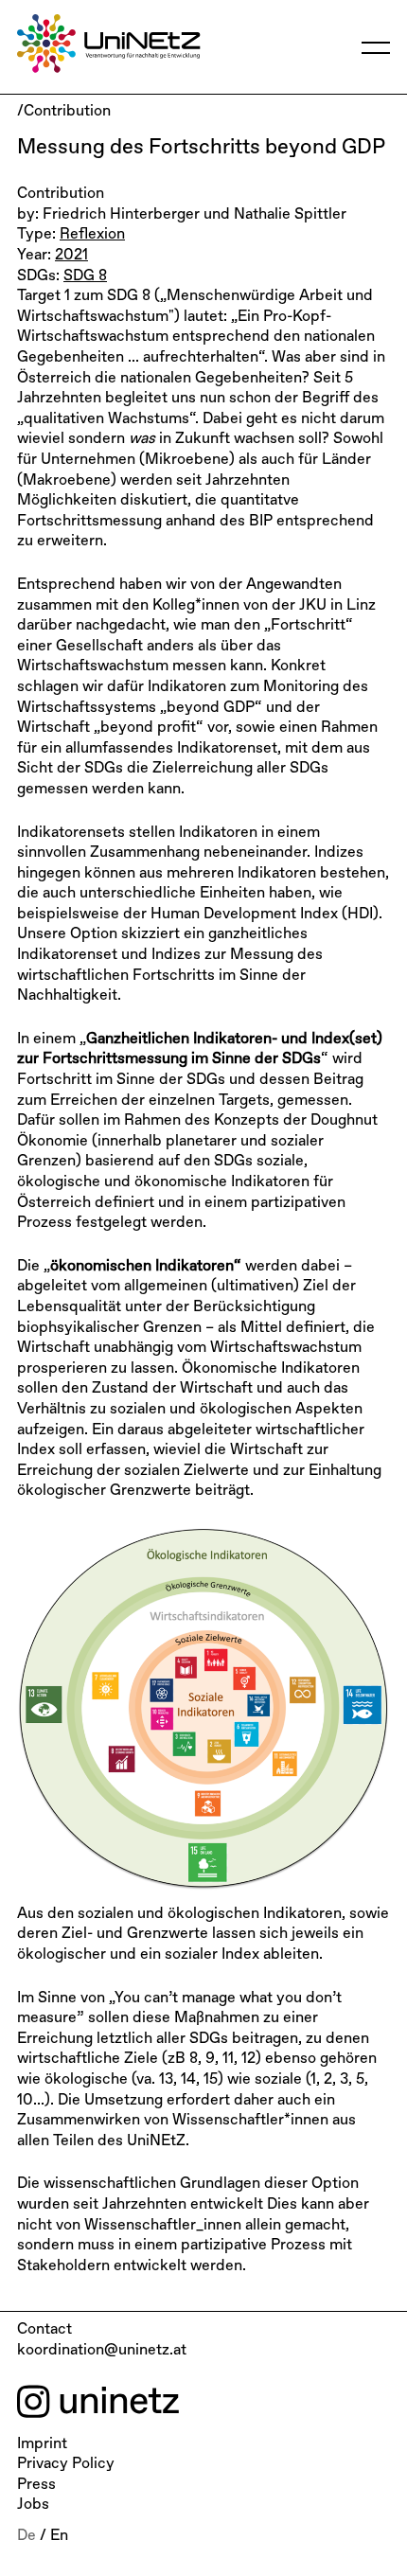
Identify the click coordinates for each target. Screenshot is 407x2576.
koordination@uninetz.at (102, 2351)
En (59, 2536)
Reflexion (92, 235)
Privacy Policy (66, 2464)
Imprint (42, 2444)
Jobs (33, 2505)
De (27, 2536)
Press (36, 2485)
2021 (71, 256)
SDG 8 (85, 276)
